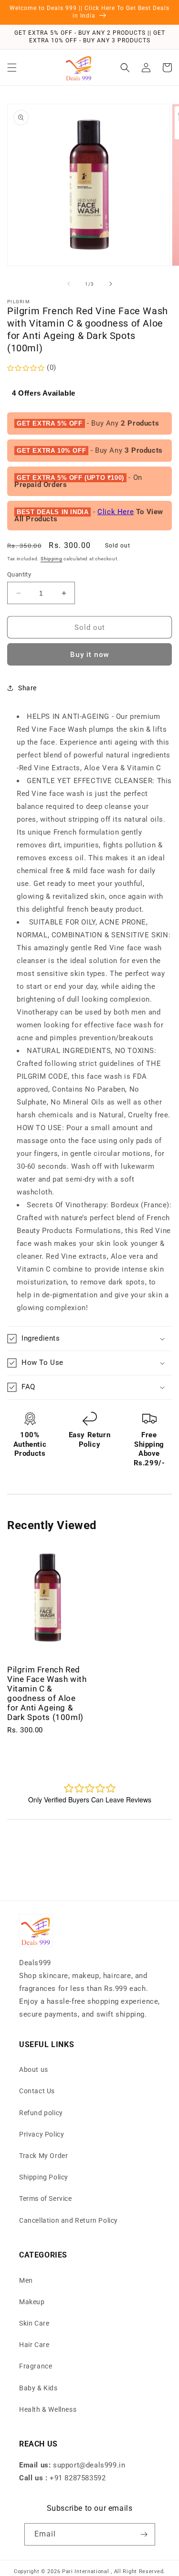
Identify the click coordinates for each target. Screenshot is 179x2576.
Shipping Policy (44, 2177)
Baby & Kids (38, 2388)
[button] (12, 68)
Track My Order (43, 2156)
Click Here (116, 512)
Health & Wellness (48, 2409)
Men (26, 2280)
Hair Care (34, 2345)
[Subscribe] (144, 2534)
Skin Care (34, 2323)
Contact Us (37, 2091)
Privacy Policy (42, 2134)
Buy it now (90, 655)
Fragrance (36, 2366)
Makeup (32, 2302)
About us (34, 2069)
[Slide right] (111, 284)
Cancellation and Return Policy (68, 2220)
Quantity (19, 574)
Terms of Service (46, 2198)
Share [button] (27, 688)
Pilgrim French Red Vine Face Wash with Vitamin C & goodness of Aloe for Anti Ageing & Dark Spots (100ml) (47, 1693)
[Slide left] (69, 284)
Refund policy (41, 2113)
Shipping (52, 559)
